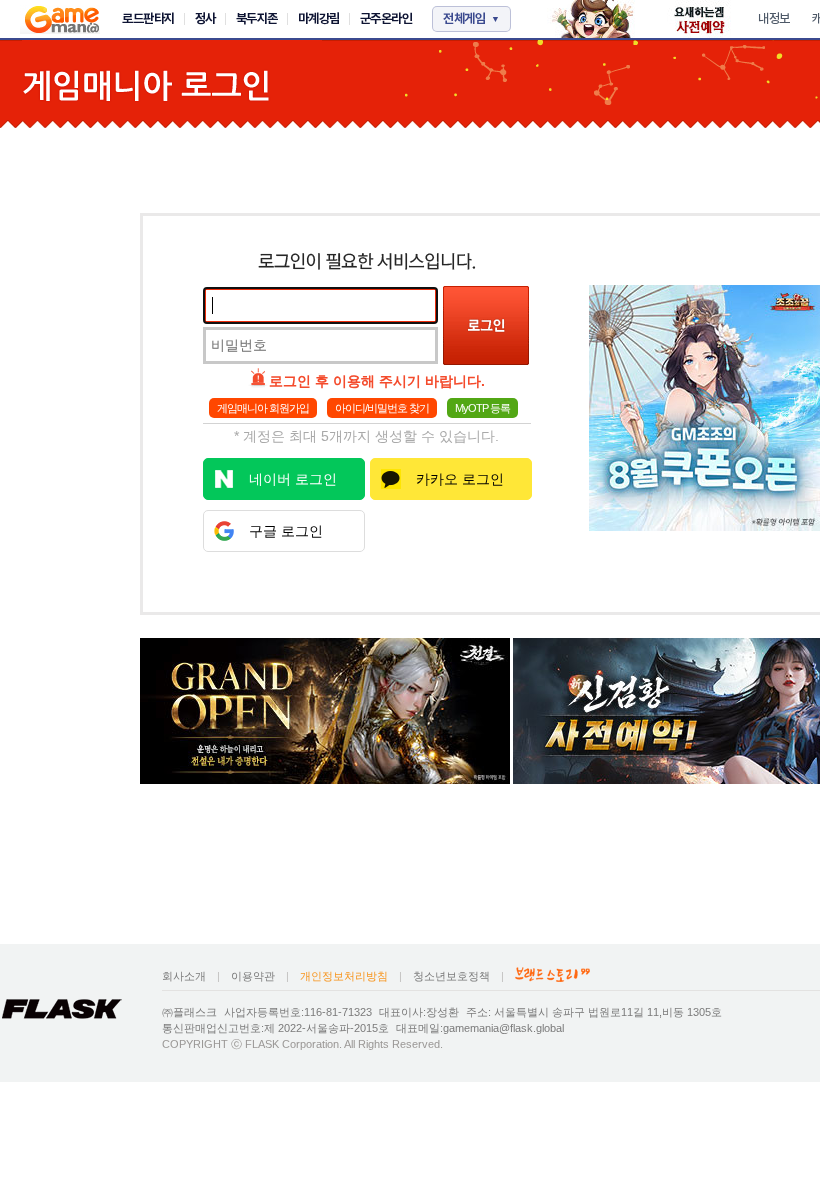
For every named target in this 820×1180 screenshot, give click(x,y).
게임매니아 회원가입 (263, 408)
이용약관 (253, 976)
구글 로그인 (286, 531)
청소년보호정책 (451, 976)
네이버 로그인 (293, 479)
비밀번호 (239, 345)
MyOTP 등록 (482, 408)
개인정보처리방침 (344, 976)
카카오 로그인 (460, 479)
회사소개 (184, 976)
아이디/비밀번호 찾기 (382, 408)
